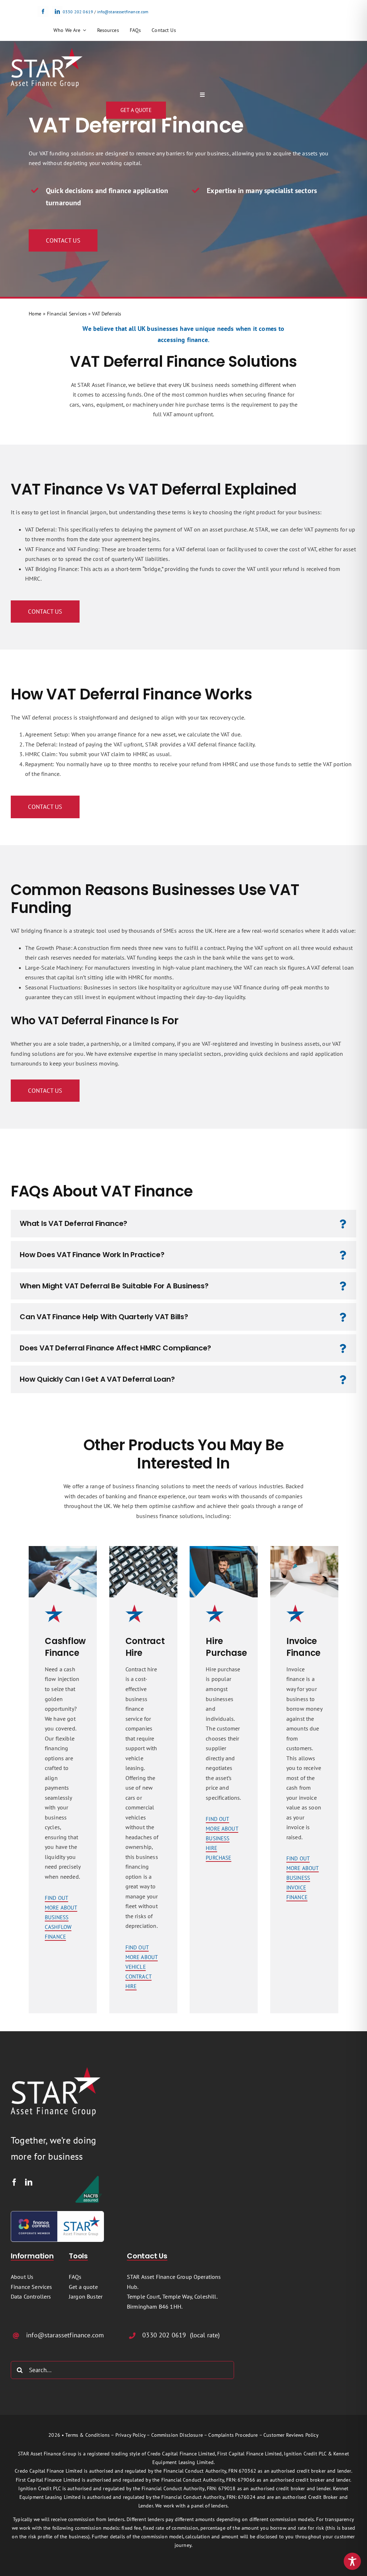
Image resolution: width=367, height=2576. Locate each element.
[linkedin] (57, 11)
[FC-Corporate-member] (57, 2214)
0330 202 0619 (78, 12)
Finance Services (32, 2287)
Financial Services (67, 314)
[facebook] (43, 11)
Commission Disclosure (177, 2435)
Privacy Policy (130, 2435)
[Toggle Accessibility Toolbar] (352, 2561)
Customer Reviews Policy (291, 2435)
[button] (183, 1224)
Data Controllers (31, 2296)
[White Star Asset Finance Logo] (47, 51)
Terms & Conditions (87, 2435)
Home (35, 314)
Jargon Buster (86, 2296)
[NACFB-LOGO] (89, 2178)
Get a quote (83, 2287)
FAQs (75, 2277)
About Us (22, 2277)
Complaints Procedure (233, 2435)
